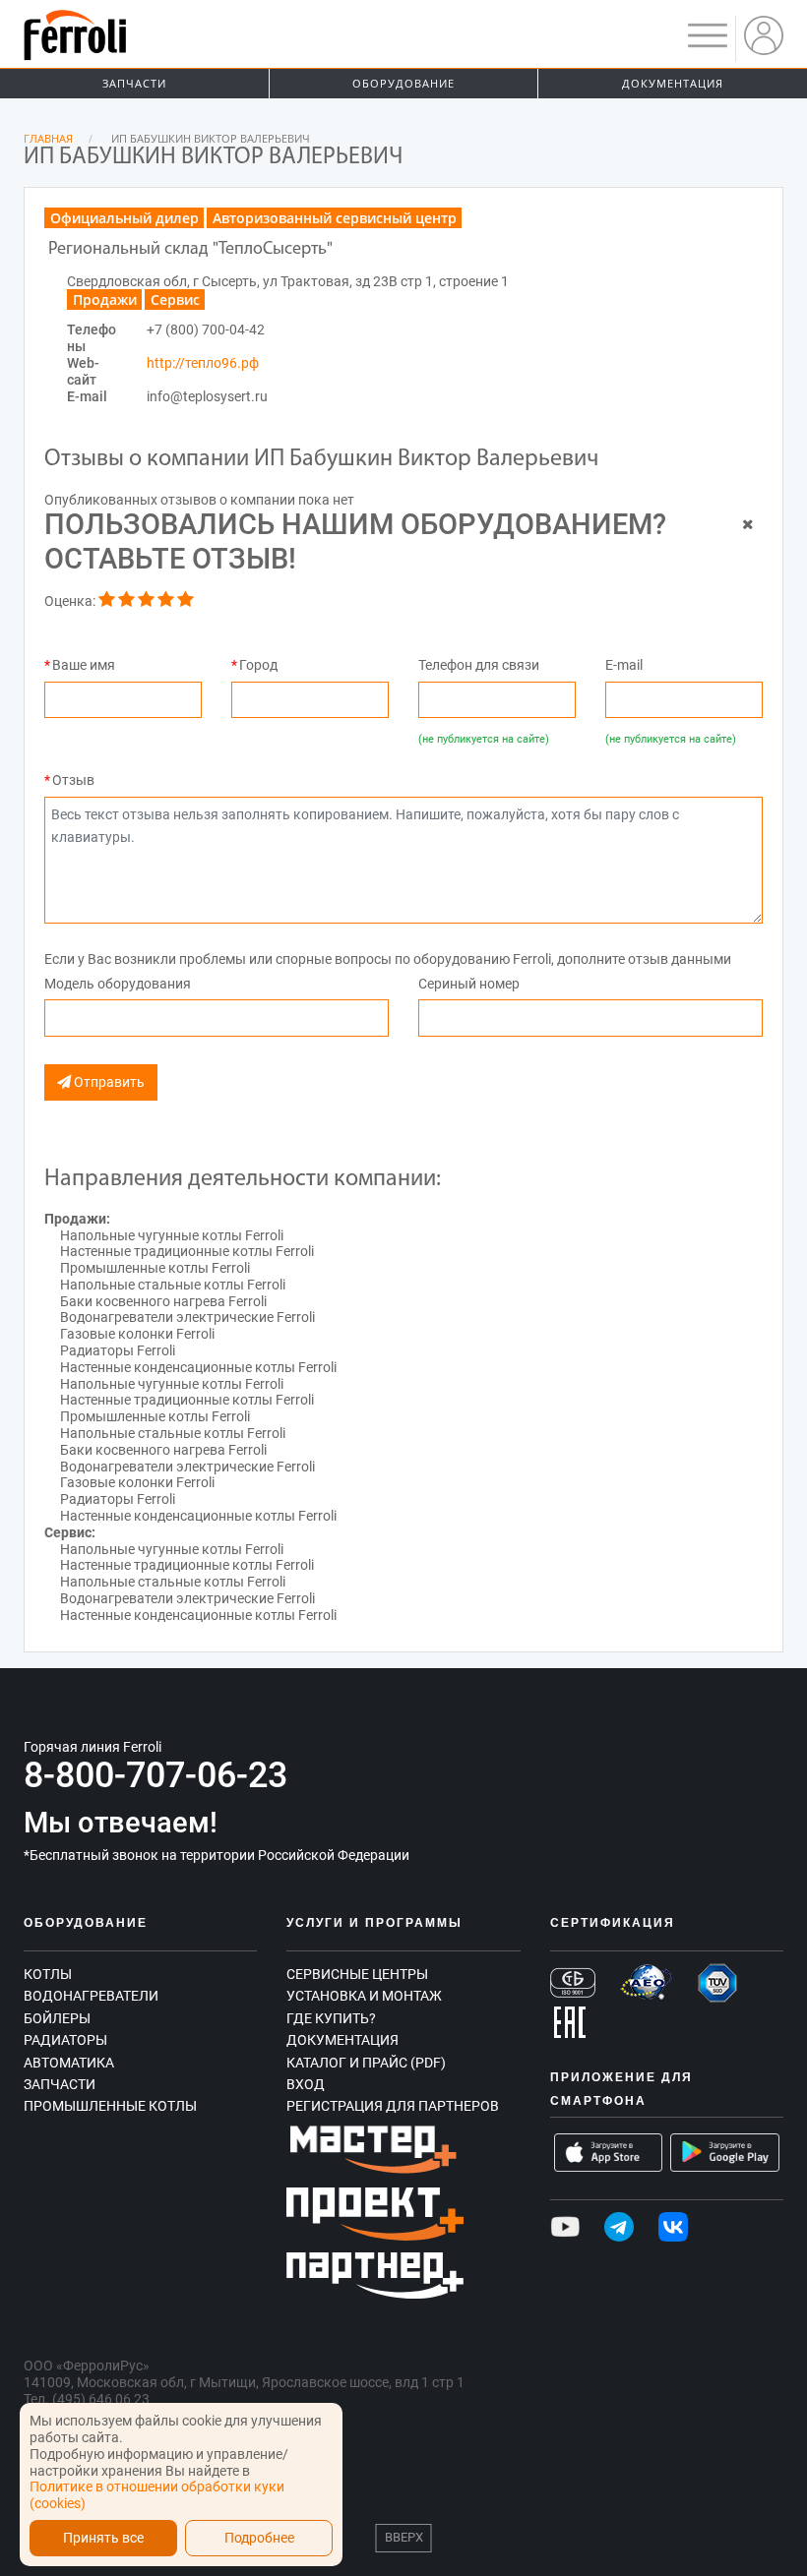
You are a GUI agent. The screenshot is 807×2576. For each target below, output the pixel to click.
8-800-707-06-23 (155, 1775)
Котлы (48, 1974)
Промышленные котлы (110, 2106)
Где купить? (331, 2018)
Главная (48, 138)
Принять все (103, 2538)
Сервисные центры (357, 1974)
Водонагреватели (91, 1996)
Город (258, 665)
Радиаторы (65, 2040)
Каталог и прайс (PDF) (366, 2063)
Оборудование (403, 83)
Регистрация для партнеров (393, 2106)
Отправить (108, 1082)
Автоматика (69, 2063)
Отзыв (73, 780)
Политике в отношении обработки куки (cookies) (157, 2495)
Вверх (404, 2537)
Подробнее (259, 2538)
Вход (306, 2084)
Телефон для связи (479, 665)
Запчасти (134, 83)
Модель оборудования (118, 984)
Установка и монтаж (364, 1996)
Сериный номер (469, 984)
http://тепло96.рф (203, 363)
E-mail (624, 665)
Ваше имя (84, 665)
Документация (673, 83)
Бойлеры (57, 2018)
